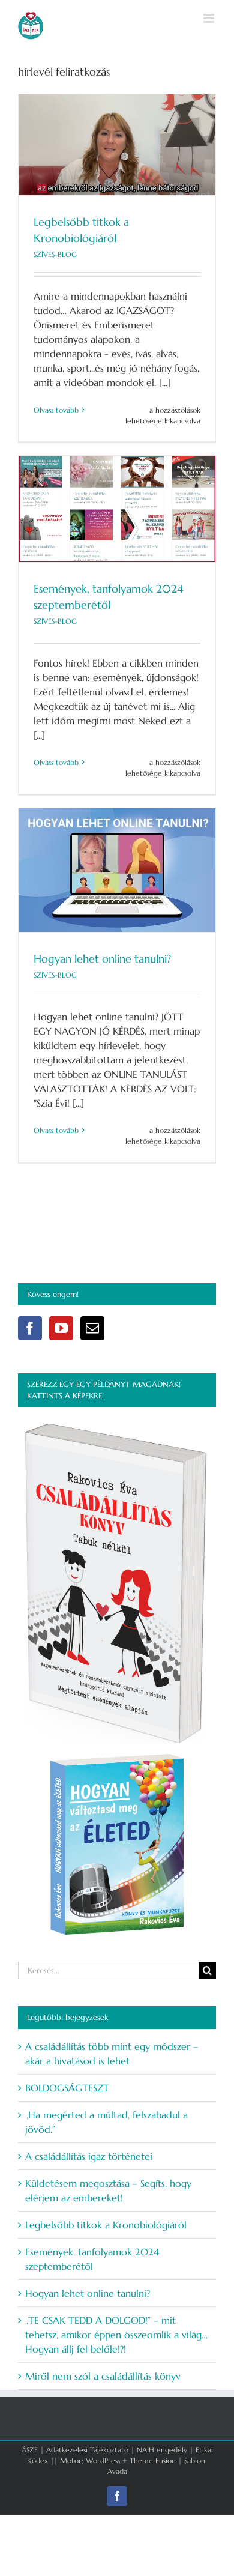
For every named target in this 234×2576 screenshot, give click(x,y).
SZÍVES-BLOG (55, 254)
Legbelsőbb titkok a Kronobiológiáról (106, 2225)
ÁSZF (30, 2450)
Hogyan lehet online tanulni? (102, 959)
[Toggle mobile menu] (210, 18)
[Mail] (92, 1328)
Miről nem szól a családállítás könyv (103, 2376)
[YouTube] (61, 1328)
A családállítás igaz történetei (89, 2156)
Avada (117, 2471)
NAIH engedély (162, 2450)
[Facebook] (30, 1328)
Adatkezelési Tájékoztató (87, 2450)
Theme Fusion (153, 2460)
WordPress (103, 2460)
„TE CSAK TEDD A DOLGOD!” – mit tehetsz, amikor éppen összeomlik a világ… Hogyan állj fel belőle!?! (116, 2335)
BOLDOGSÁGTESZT (67, 2088)
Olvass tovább (56, 410)
